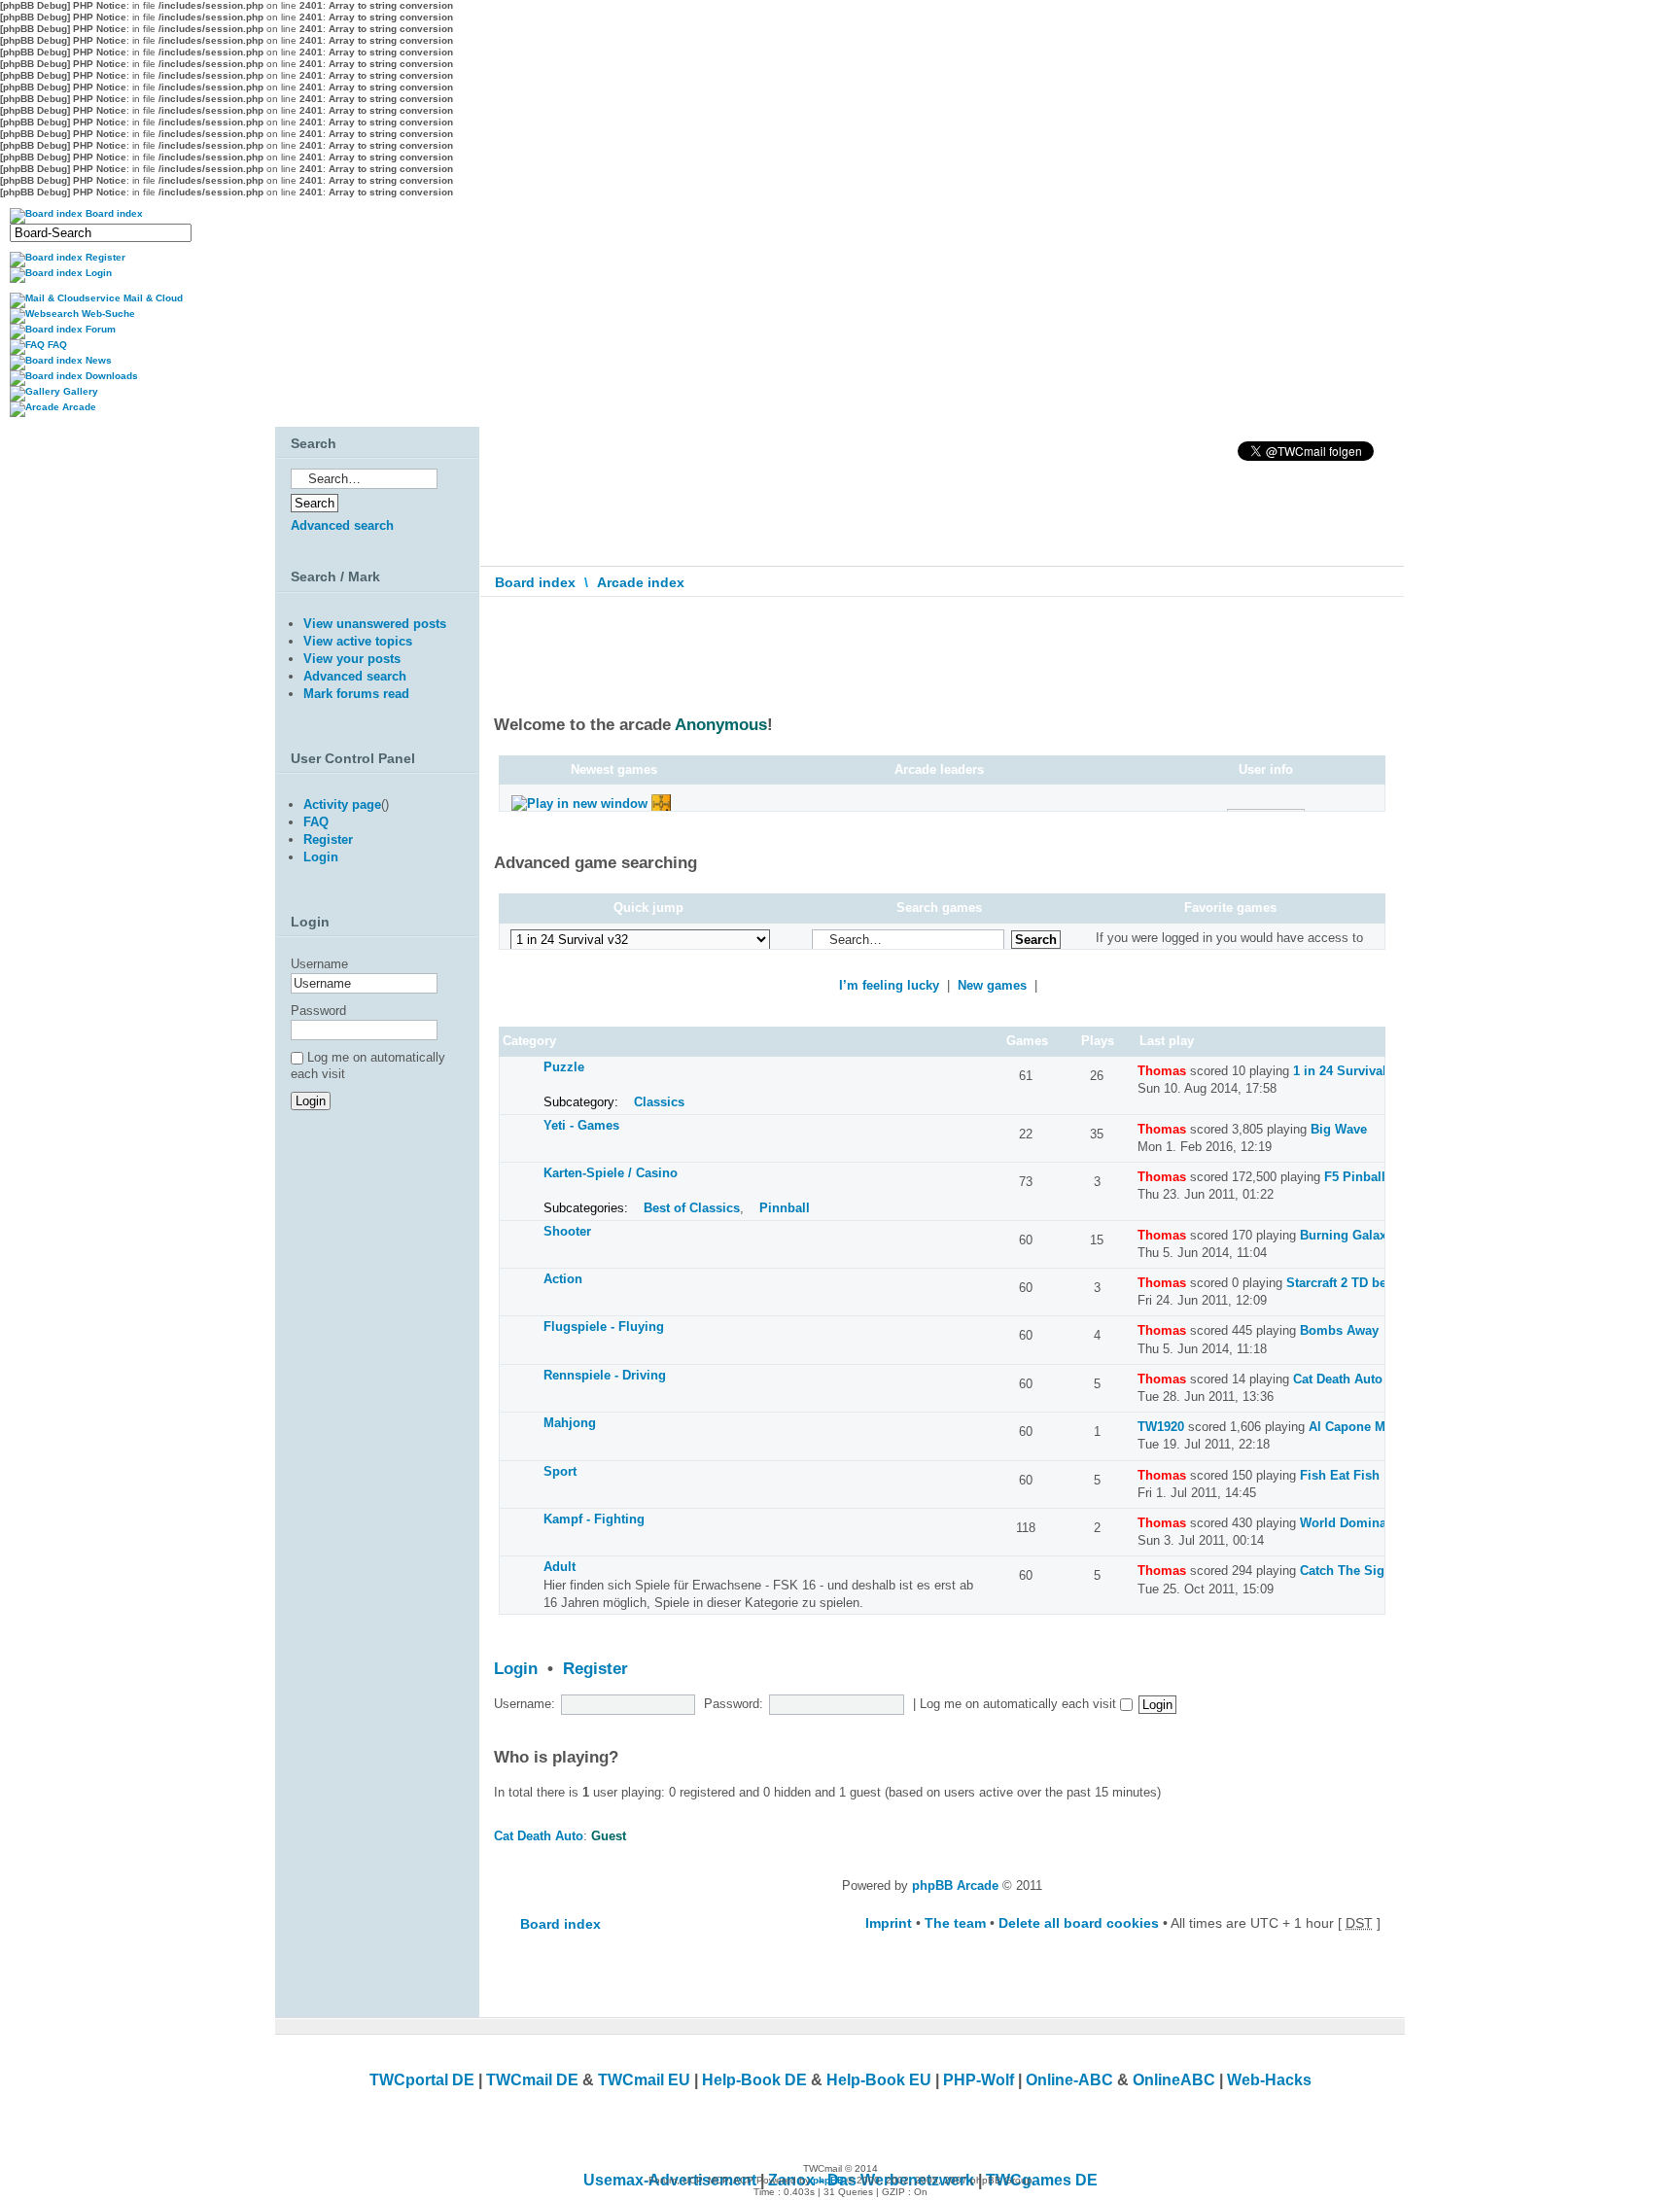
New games (992, 985)
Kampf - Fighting (594, 1519)
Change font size (1376, 625)
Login (516, 1669)
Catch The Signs (1349, 1571)
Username (319, 964)
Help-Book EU (879, 2080)
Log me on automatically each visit (1020, 1704)
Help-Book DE (754, 2080)
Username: (525, 1704)
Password (318, 1011)
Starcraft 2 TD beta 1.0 (1352, 1283)
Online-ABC (1069, 2080)
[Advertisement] (372, 1330)
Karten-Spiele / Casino (611, 1173)
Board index (535, 582)
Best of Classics (692, 1208)
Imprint (889, 1923)
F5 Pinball (1355, 1177)
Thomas (1162, 1071)
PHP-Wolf (979, 2080)
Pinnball (785, 1208)
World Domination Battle (1374, 1523)
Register (595, 1669)
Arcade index (641, 582)
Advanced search (342, 525)
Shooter (567, 1231)
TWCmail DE (532, 2080)
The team (955, 1923)
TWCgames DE (1042, 2180)
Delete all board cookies (1079, 1923)
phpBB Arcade (955, 1886)
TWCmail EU (644, 2080)
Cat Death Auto (1338, 1379)
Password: (734, 1704)
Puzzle (564, 1067)
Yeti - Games (581, 1125)
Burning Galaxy (1347, 1235)
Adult (560, 1567)
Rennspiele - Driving (605, 1375)
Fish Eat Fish (1340, 1475)
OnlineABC (1174, 2080)
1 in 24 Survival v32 (1352, 1071)
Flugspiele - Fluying (604, 1327)
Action (563, 1279)
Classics (659, 1102)
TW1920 (1161, 1427)
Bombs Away (1339, 1330)
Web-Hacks (1269, 2080)
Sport (560, 1471)
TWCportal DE (422, 2080)
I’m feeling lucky (889, 985)
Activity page (342, 804)
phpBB (828, 2180)
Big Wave (1339, 1129)
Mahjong (570, 1423)
